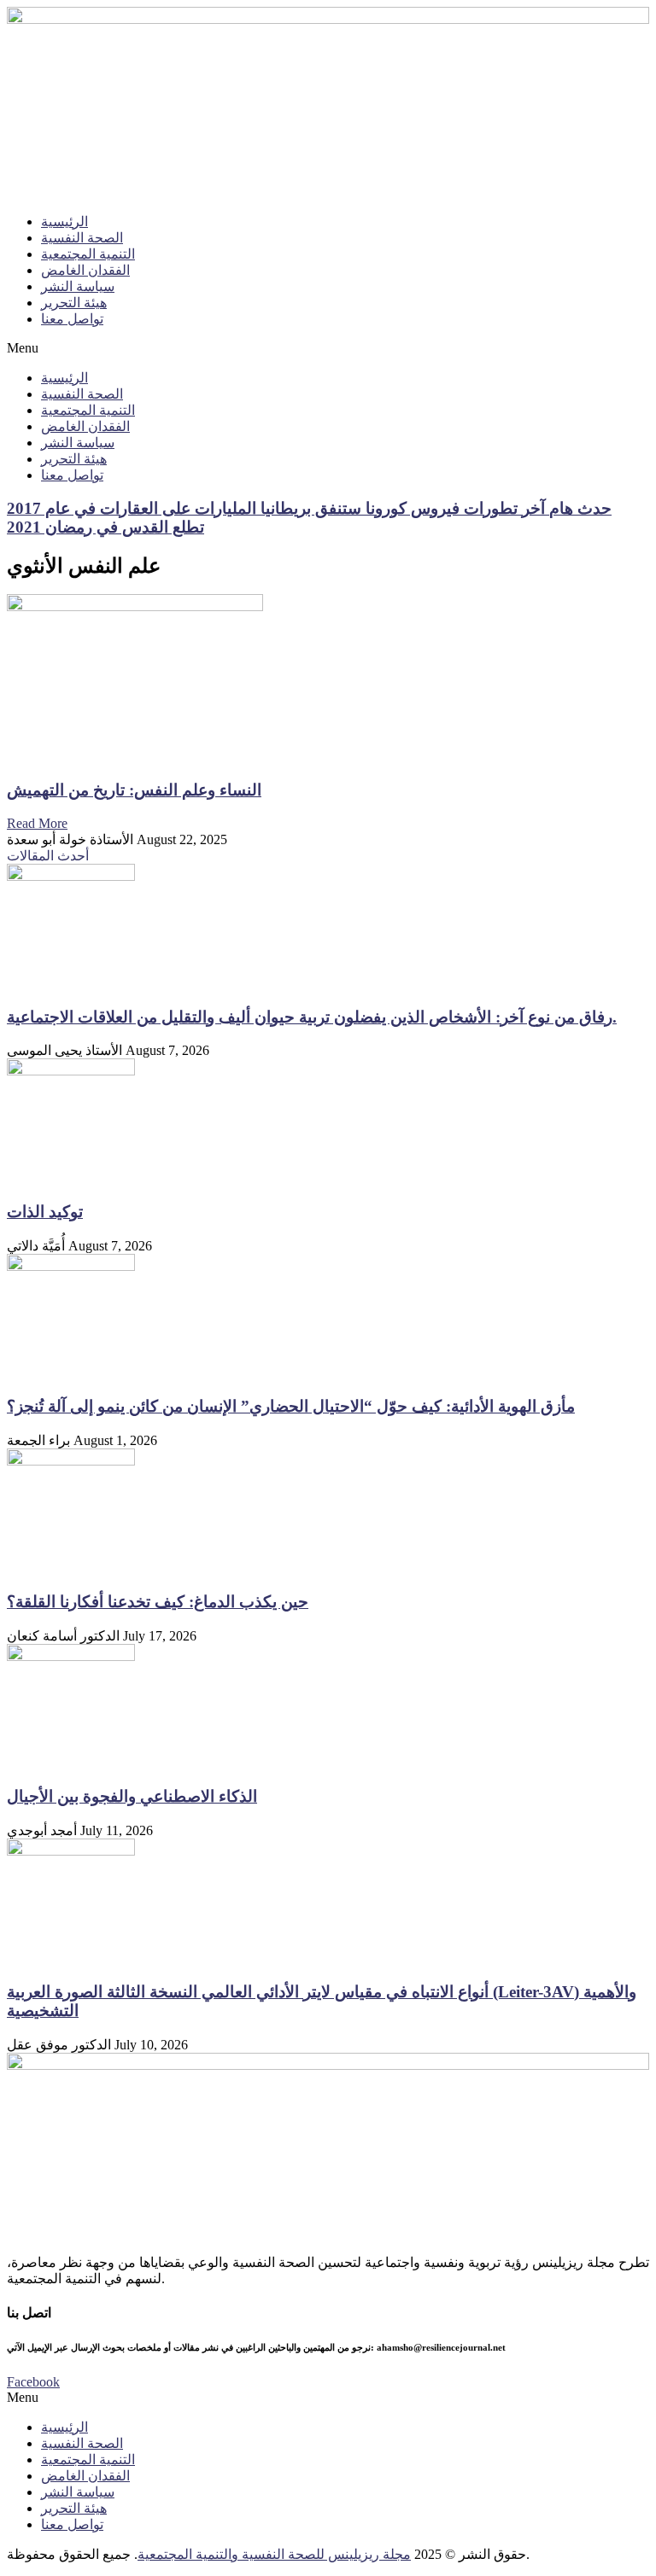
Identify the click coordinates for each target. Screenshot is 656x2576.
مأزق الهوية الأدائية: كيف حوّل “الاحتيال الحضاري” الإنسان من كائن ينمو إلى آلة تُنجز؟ (291, 1406)
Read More (37, 823)
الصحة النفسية (82, 238)
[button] (328, 348)
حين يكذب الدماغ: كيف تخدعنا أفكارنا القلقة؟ (158, 1602)
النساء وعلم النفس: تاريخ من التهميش (134, 790)
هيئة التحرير (74, 303)
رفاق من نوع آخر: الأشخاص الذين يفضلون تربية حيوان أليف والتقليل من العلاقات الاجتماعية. (312, 1017)
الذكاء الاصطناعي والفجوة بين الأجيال (132, 1796)
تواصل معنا (72, 319)
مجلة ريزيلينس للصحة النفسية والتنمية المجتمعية (274, 2554)
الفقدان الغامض (85, 270)
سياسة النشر (78, 286)
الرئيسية (64, 221)
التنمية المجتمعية (88, 254)
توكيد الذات (45, 1212)
